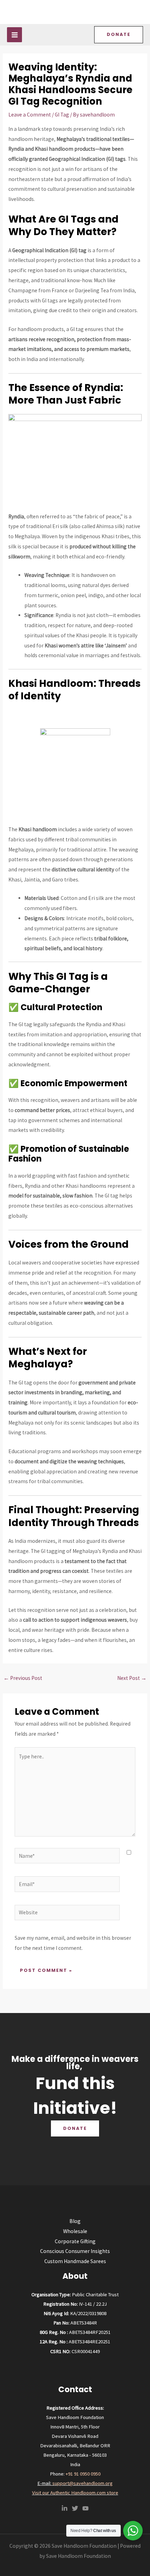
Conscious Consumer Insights (75, 2251)
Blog (75, 2221)
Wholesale (75, 2231)
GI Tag (62, 115)
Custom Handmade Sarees (75, 2261)
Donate (75, 2128)
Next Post (132, 1678)
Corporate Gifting (75, 2241)
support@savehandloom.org (82, 2483)
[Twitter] (75, 2508)
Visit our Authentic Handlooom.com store (75, 2493)
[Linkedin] (65, 2508)
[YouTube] (85, 2508)
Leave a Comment (30, 115)
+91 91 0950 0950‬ (83, 2474)
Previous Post (23, 1678)
